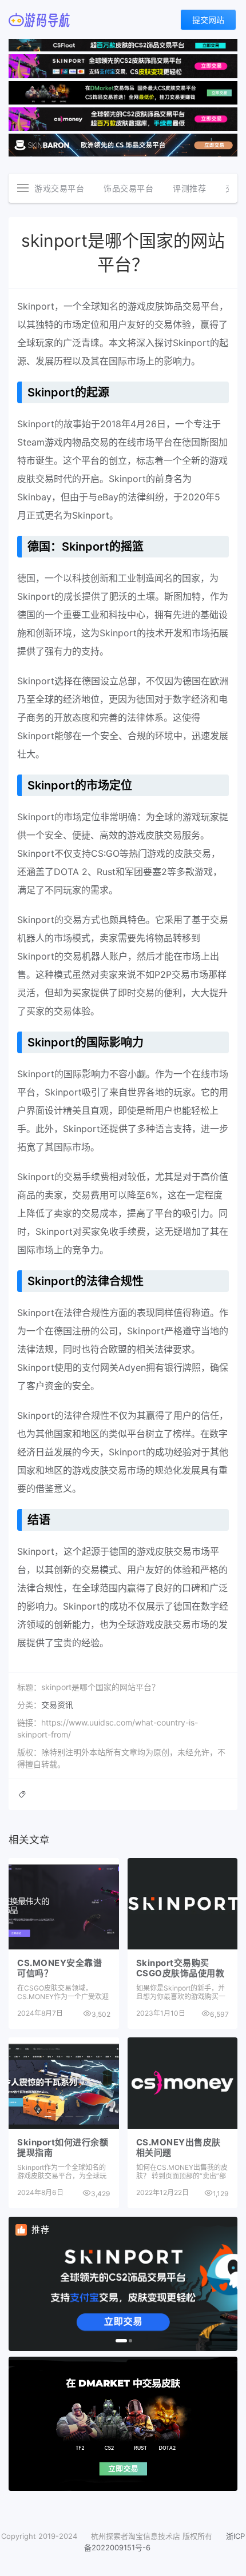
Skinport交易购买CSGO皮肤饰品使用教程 (180, 1973)
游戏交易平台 (59, 188)
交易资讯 (57, 1705)
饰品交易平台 (128, 188)
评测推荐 (189, 188)
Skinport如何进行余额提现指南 (63, 2147)
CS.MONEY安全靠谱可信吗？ (59, 1968)
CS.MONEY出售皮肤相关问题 (178, 2147)
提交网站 (208, 20)
